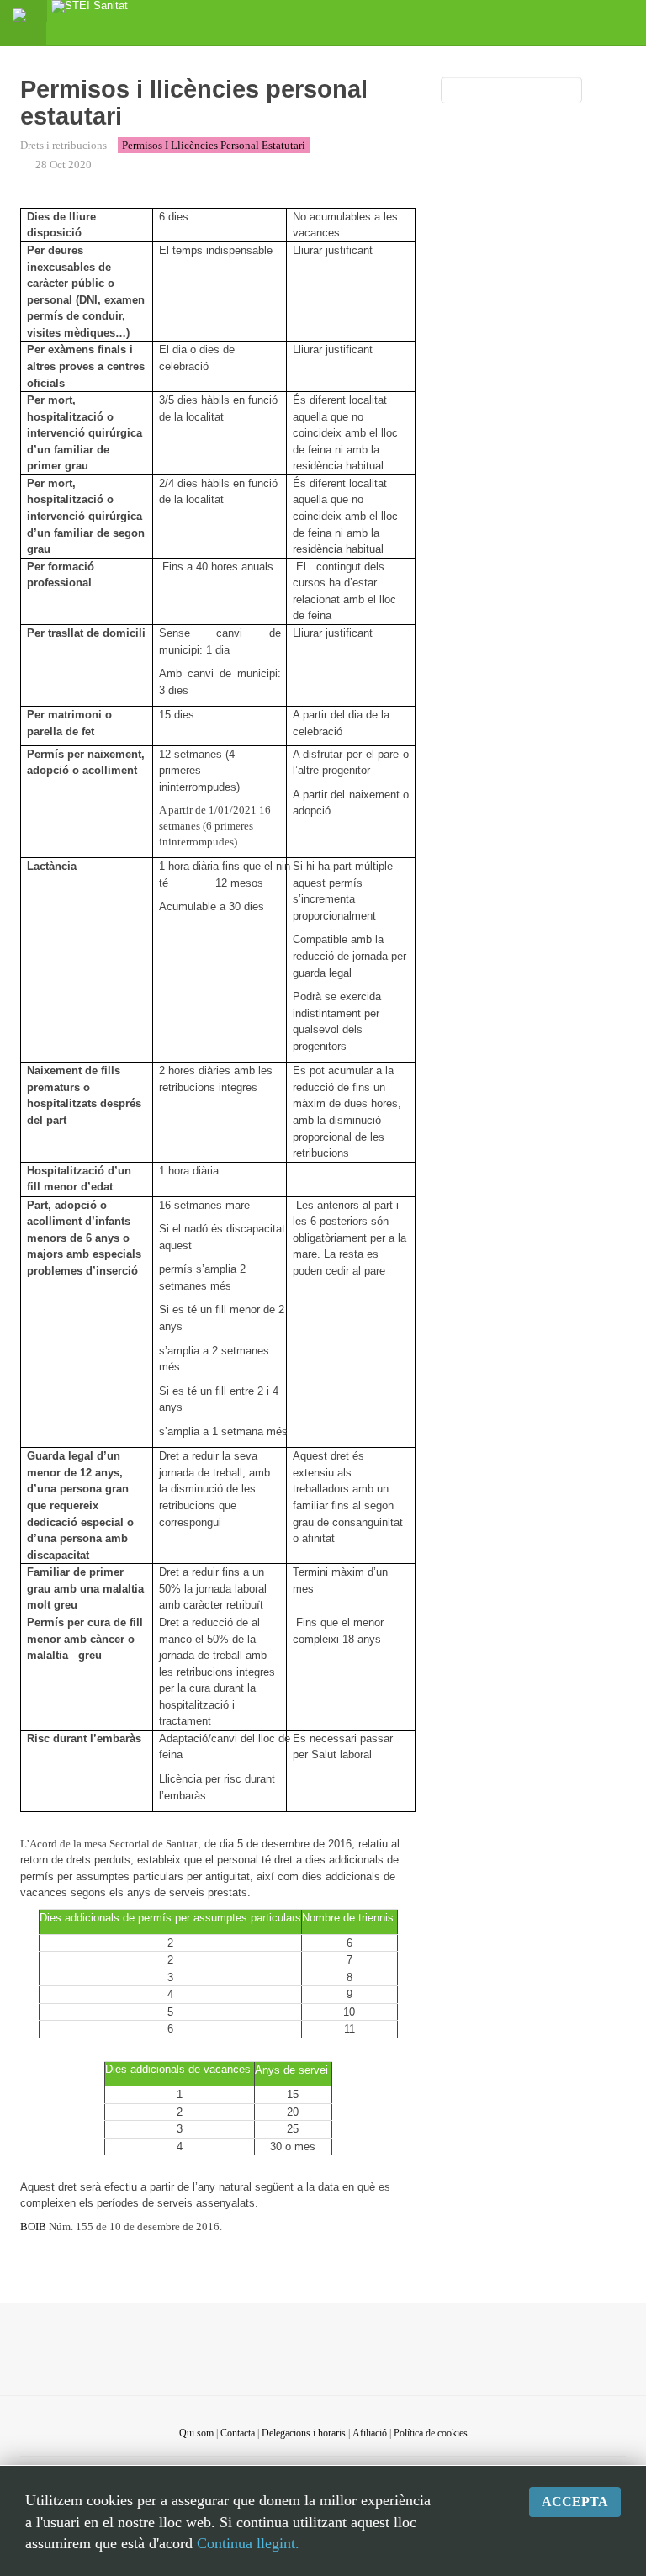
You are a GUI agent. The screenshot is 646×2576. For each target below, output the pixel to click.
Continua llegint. (248, 2543)
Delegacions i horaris (304, 2433)
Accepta (575, 2502)
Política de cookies (431, 2433)
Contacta (238, 2433)
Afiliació (370, 2433)
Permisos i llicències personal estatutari (214, 145)
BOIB (33, 2226)
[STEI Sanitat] (90, 11)
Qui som (196, 2433)
